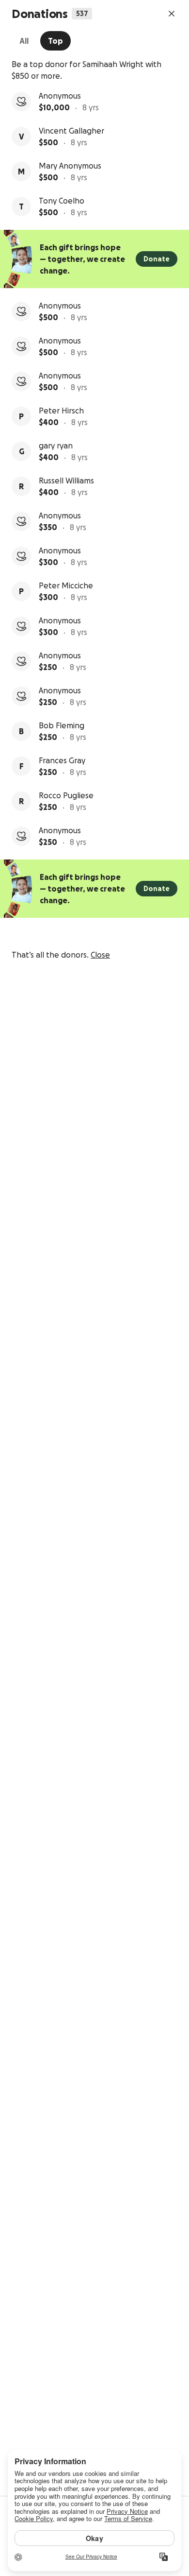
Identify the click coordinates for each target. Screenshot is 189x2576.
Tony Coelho (62, 201)
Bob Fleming (62, 725)
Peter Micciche (66, 585)
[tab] (24, 41)
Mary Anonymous (70, 166)
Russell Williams (66, 481)
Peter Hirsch (61, 411)
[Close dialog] (172, 14)
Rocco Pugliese (66, 795)
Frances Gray (62, 760)
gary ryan (56, 446)
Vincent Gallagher (71, 131)
